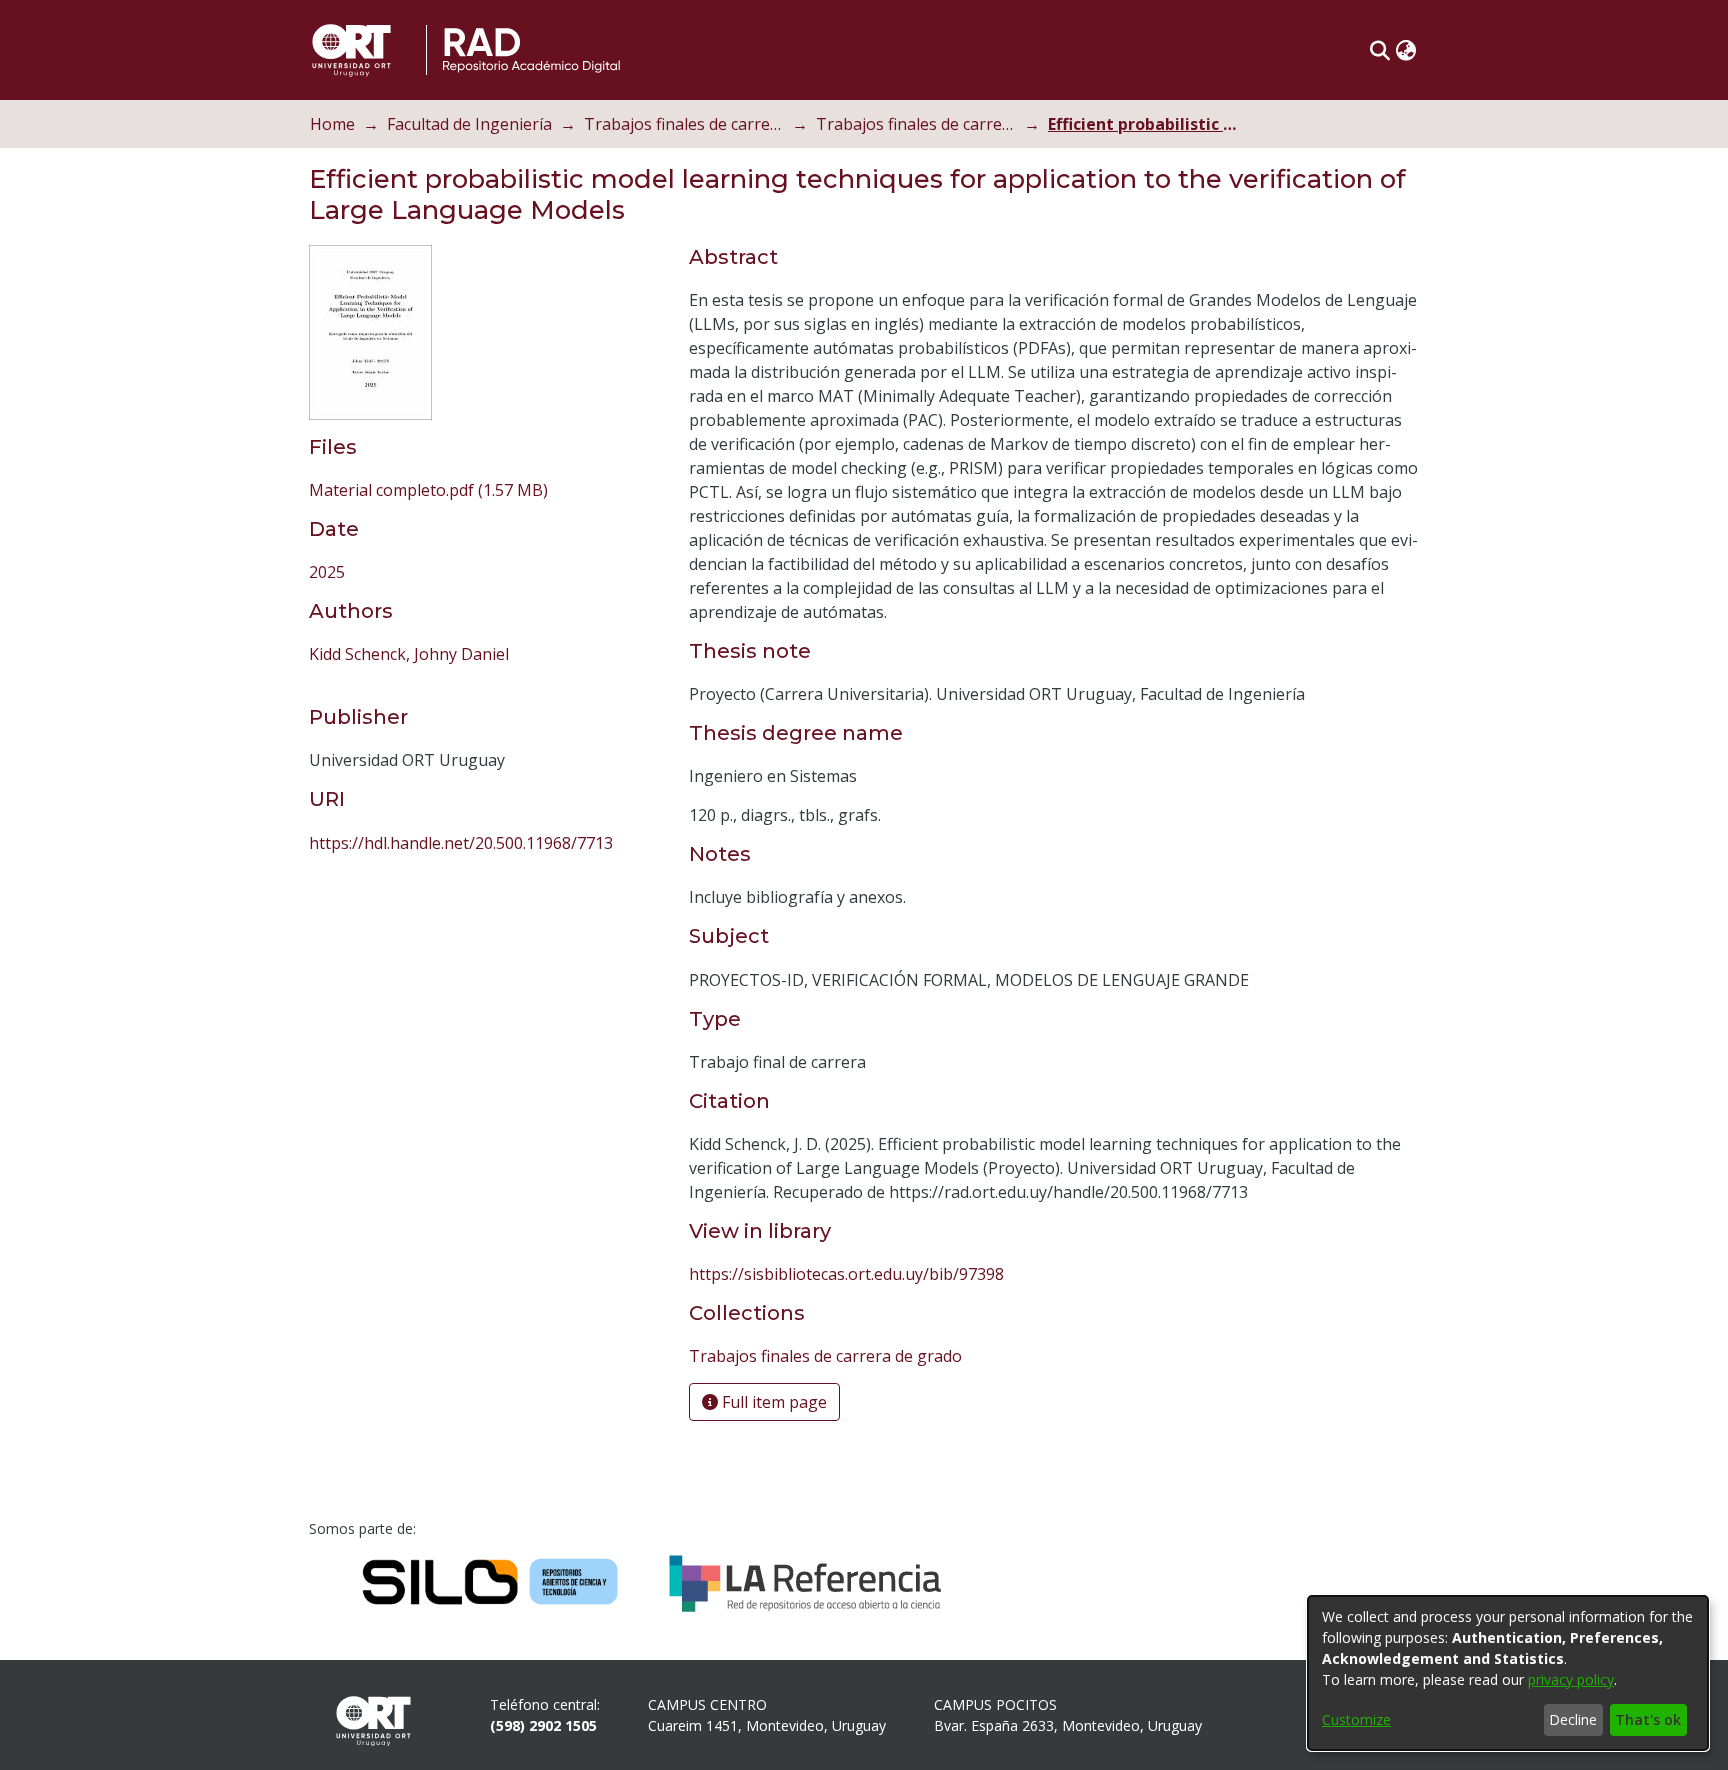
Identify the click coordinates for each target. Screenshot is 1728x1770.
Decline (1573, 1719)
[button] (1379, 50)
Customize (1356, 1719)
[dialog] (1508, 1673)
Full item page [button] (772, 1402)
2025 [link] (327, 572)
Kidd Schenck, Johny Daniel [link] (409, 654)
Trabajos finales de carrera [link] (684, 124)
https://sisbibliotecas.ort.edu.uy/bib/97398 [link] (846, 1274)
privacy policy (1571, 1679)
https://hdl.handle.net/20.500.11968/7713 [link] (461, 843)
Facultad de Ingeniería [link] (469, 124)
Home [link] (332, 124)
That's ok (1648, 1719)
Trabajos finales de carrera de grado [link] (916, 124)
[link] (428, 490)
